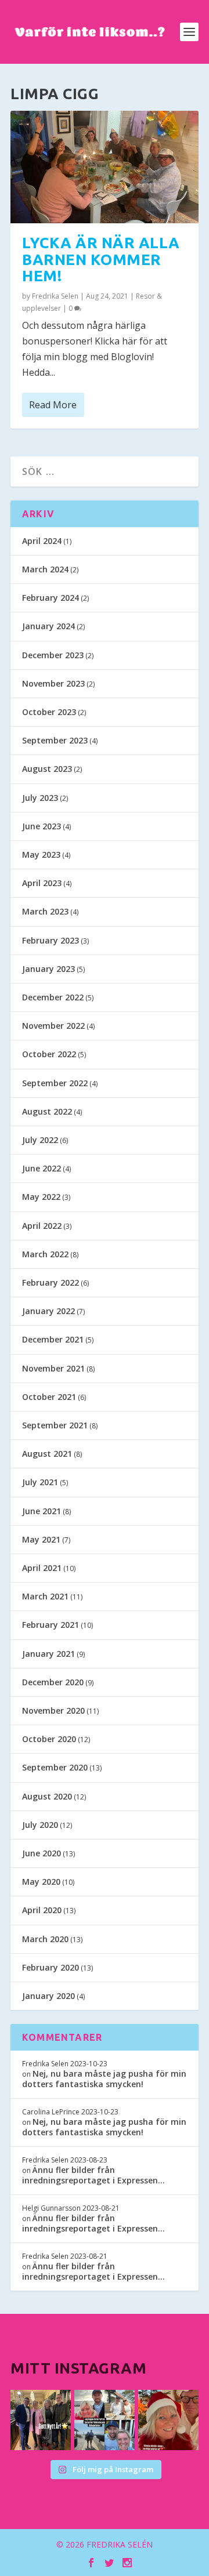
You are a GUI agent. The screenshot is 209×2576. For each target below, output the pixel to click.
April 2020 (42, 1910)
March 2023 (45, 911)
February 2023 (51, 940)
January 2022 (48, 1311)
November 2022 (53, 1026)
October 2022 (49, 1054)
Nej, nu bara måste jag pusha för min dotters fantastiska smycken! (104, 2079)
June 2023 (42, 826)
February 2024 (51, 598)
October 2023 (49, 712)
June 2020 (42, 1853)
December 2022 (53, 997)
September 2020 (55, 1767)
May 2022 (41, 1197)
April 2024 (42, 541)
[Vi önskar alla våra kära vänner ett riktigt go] (41, 2420)
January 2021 (48, 1654)
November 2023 (53, 683)
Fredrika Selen (55, 296)
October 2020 (49, 1739)
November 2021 (53, 1368)
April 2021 (42, 1568)
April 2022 (42, 1226)
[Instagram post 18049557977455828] (168, 2420)
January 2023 (48, 969)
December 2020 (53, 1682)
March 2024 (45, 569)
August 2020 (47, 1796)
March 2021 (45, 1596)
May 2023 (41, 855)
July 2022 (40, 1140)
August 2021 (47, 1454)
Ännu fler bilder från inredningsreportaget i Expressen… (93, 2175)
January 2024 (48, 626)
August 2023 (47, 769)
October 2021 (49, 1397)
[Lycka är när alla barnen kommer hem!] (105, 167)
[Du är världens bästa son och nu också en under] (105, 2420)
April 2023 (42, 883)
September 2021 (55, 1425)
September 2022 (55, 1083)
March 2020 (45, 1939)
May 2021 (41, 1539)
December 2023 (53, 655)
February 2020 (51, 1967)
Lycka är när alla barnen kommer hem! (101, 259)
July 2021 (40, 1482)
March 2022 (45, 1254)
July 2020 (40, 1825)
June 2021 (42, 1511)
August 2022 (47, 1111)
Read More (53, 405)
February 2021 (51, 1625)
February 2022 (51, 1282)
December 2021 (53, 1339)
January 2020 (48, 1996)
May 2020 (41, 1882)
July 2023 (40, 798)
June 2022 (42, 1168)
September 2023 (55, 740)
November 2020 (53, 1710)
